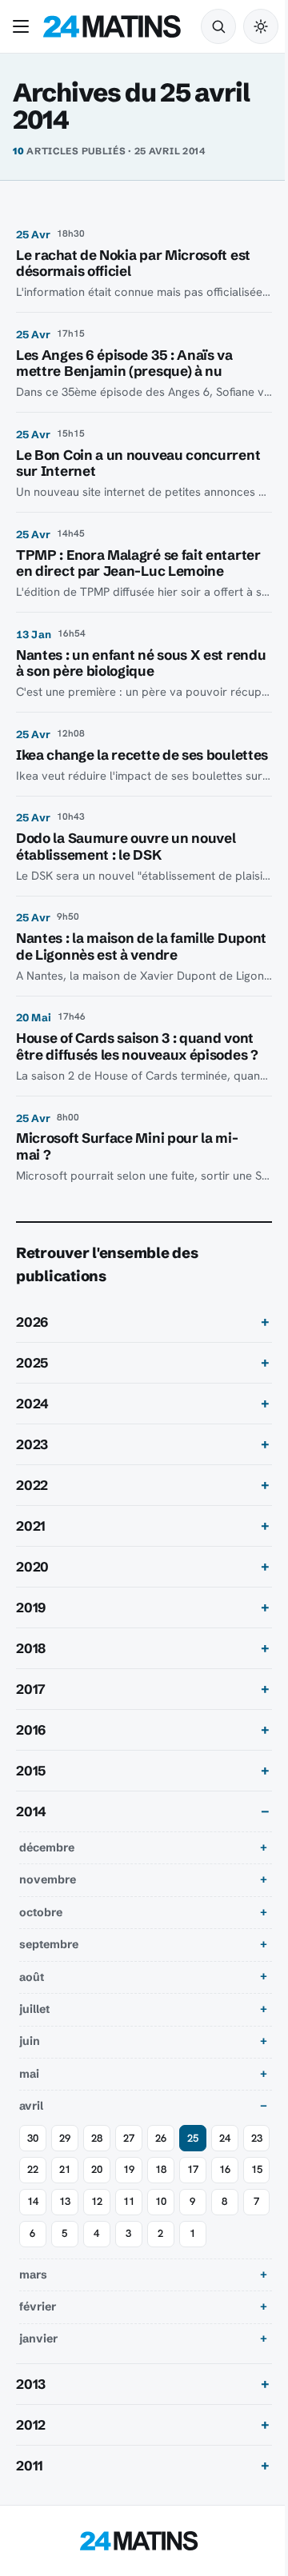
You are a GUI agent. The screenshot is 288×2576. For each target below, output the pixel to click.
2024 (32, 1436)
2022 (32, 1517)
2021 (31, 1558)
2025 (32, 1395)
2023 (32, 1476)
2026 (32, 1354)
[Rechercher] (218, 26)
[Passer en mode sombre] (261, 26)
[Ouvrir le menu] (24, 26)
